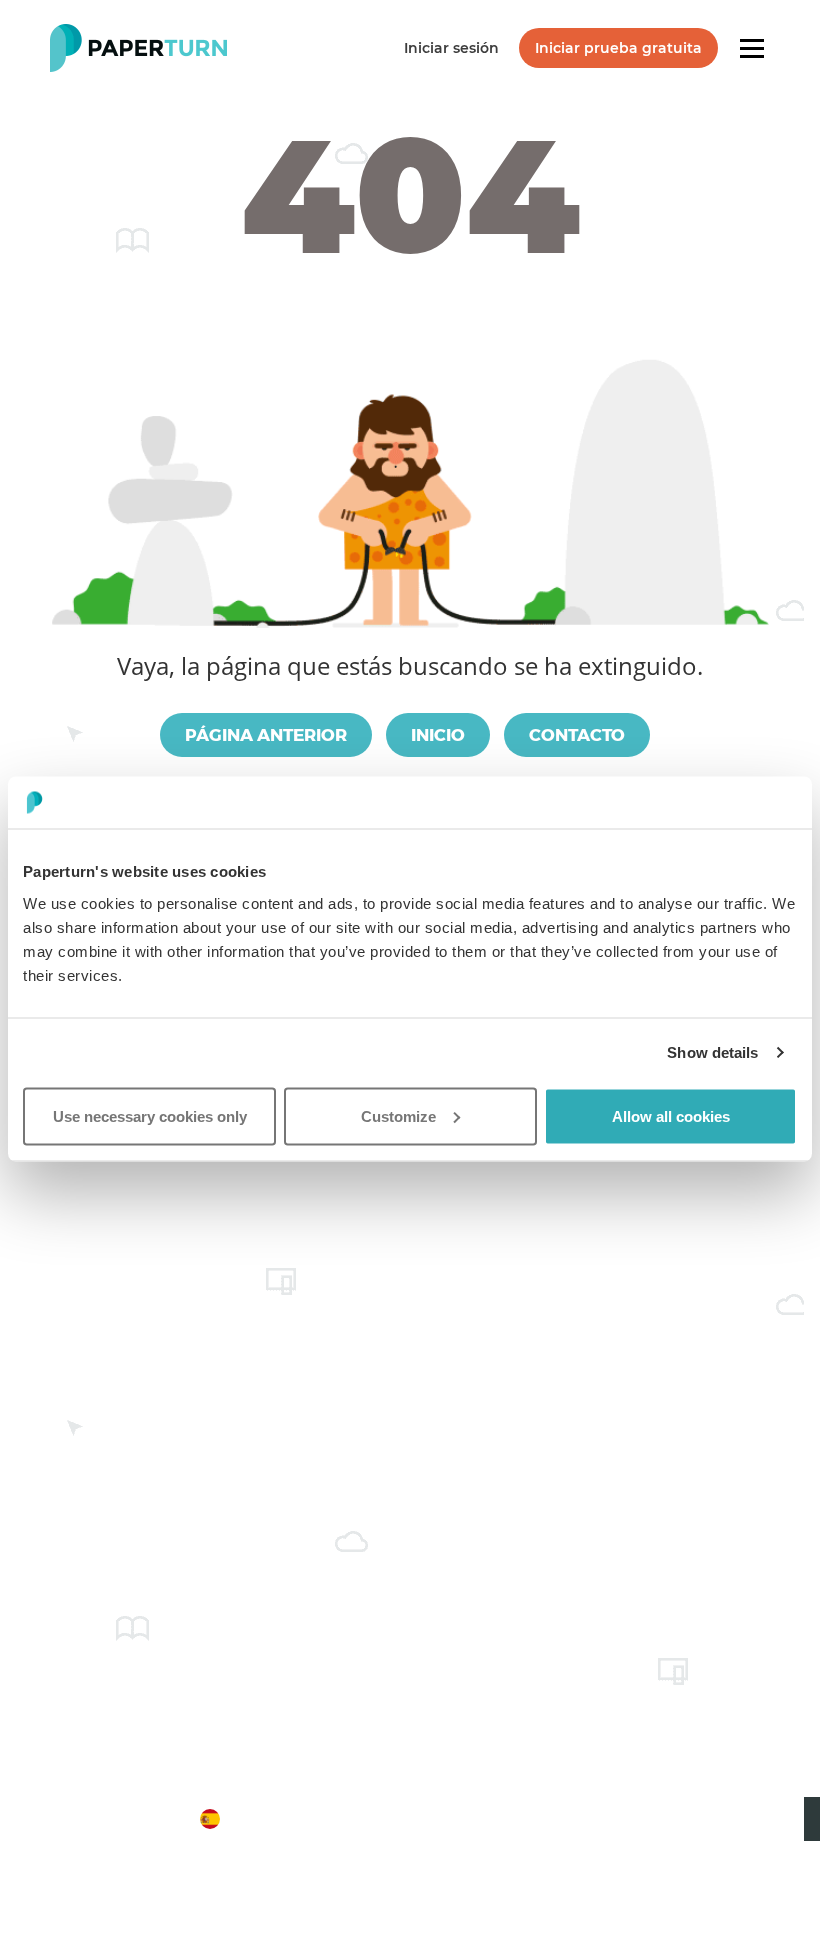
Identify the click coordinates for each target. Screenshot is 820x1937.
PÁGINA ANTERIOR (266, 735)
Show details (712, 1052)
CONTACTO (577, 735)
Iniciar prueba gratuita (618, 48)
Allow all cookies (671, 1115)
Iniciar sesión (451, 48)
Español (161, 1818)
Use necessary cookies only (150, 1115)
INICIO (438, 735)
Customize (398, 1115)
